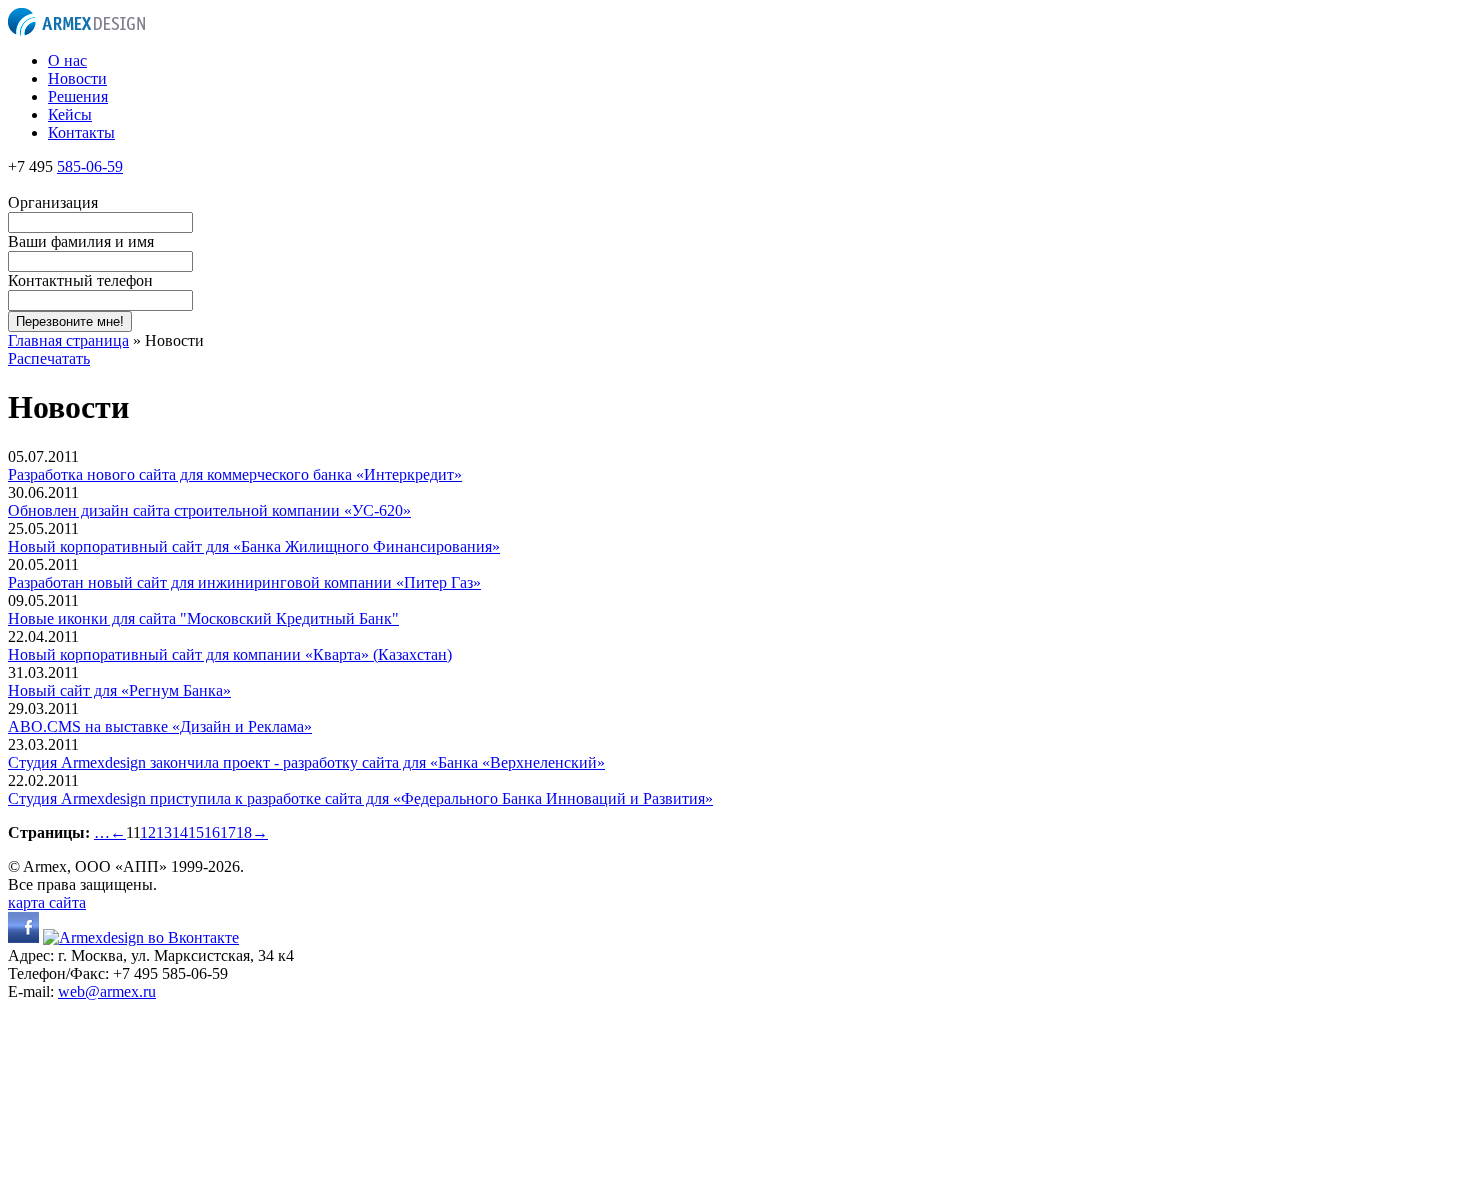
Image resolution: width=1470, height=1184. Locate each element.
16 (212, 832)
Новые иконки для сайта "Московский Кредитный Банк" (203, 618)
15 (196, 832)
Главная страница (68, 340)
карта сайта (47, 902)
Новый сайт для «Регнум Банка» (119, 690)
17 (228, 832)
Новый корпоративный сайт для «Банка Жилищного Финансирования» (254, 546)
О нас (67, 60)
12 (148, 832)
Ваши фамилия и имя (81, 241)
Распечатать (49, 358)
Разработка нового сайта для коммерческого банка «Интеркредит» (235, 474)
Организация (53, 202)
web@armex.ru (107, 991)
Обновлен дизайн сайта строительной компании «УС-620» (209, 510)
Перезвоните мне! (70, 321)
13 (164, 832)
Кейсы (70, 114)
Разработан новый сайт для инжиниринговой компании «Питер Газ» (244, 582)
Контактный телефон (80, 280)
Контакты (81, 132)
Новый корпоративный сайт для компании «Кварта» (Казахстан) (230, 654)
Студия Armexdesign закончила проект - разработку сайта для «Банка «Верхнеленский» (306, 762)
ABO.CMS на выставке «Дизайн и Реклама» (160, 726)
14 (180, 832)
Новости (77, 78)
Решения (78, 96)
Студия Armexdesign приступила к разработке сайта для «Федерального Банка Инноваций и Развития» (360, 798)
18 (244, 832)
